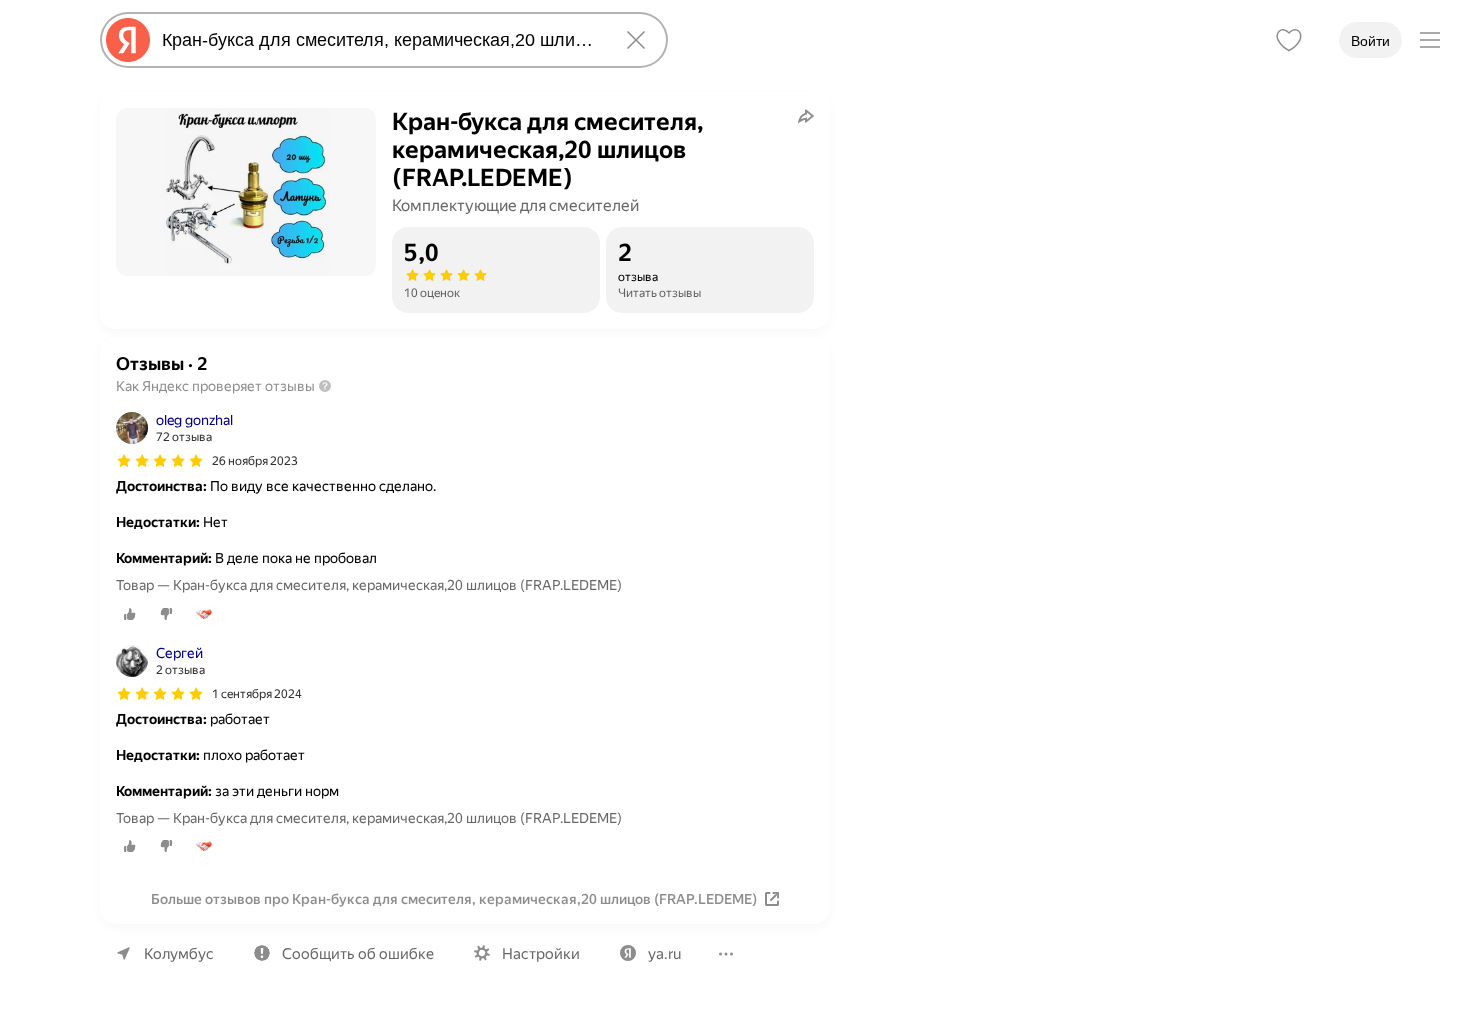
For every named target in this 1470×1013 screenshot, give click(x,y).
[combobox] (380, 40)
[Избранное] (1289, 40)
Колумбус (179, 954)
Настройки (541, 954)
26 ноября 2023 (255, 461)
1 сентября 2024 (257, 694)
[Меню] (1430, 40)
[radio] (130, 614)
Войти (1370, 41)
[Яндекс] (128, 40)
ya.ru (664, 954)
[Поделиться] (806, 116)
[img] (160, 461)
